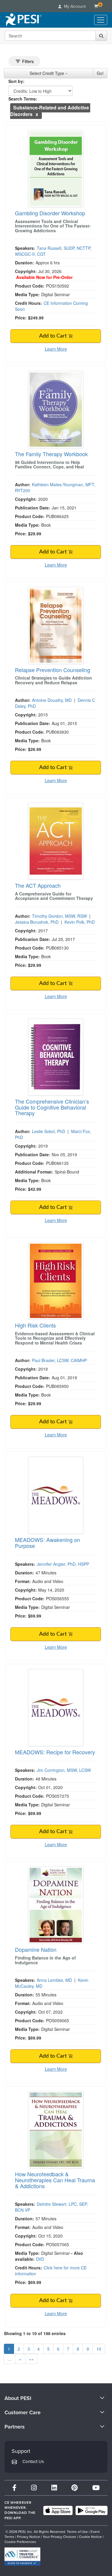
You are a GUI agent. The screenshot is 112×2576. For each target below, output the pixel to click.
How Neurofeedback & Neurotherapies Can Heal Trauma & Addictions (55, 2180)
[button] (37, 114)
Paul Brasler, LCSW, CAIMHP (59, 1360)
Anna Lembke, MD (54, 1980)
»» (31, 2359)
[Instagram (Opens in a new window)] (34, 2488)
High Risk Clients (35, 1325)
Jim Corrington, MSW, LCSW (64, 1770)
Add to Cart (54, 336)
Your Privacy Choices (59, 2537)
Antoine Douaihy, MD (52, 700)
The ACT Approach (38, 885)
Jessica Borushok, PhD (37, 922)
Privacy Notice (29, 2537)
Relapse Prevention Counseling (53, 670)
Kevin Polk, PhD (80, 922)
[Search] (101, 36)
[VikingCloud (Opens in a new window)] (22, 2557)
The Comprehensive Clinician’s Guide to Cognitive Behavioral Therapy (52, 1107)
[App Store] (58, 2511)
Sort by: (16, 81)
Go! (100, 73)
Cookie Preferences (20, 2542)
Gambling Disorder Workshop (50, 213)
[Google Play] (92, 2511)
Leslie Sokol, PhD (49, 1131)
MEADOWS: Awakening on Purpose (47, 1543)
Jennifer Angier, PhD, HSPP (63, 1564)
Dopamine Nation (36, 1949)
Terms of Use (77, 2532)
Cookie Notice (90, 2537)
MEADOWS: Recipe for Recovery (55, 1752)
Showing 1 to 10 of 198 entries (35, 2333)
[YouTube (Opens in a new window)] (96, 2488)
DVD (40, 2259)
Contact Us (33, 2462)
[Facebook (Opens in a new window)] (14, 2488)
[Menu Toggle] (101, 20)
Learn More (56, 349)
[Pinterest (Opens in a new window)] (75, 2488)
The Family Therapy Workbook (51, 454)
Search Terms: (23, 99)
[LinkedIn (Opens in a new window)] (54, 2488)
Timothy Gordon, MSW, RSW (59, 916)
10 (99, 2349)
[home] (23, 20)
